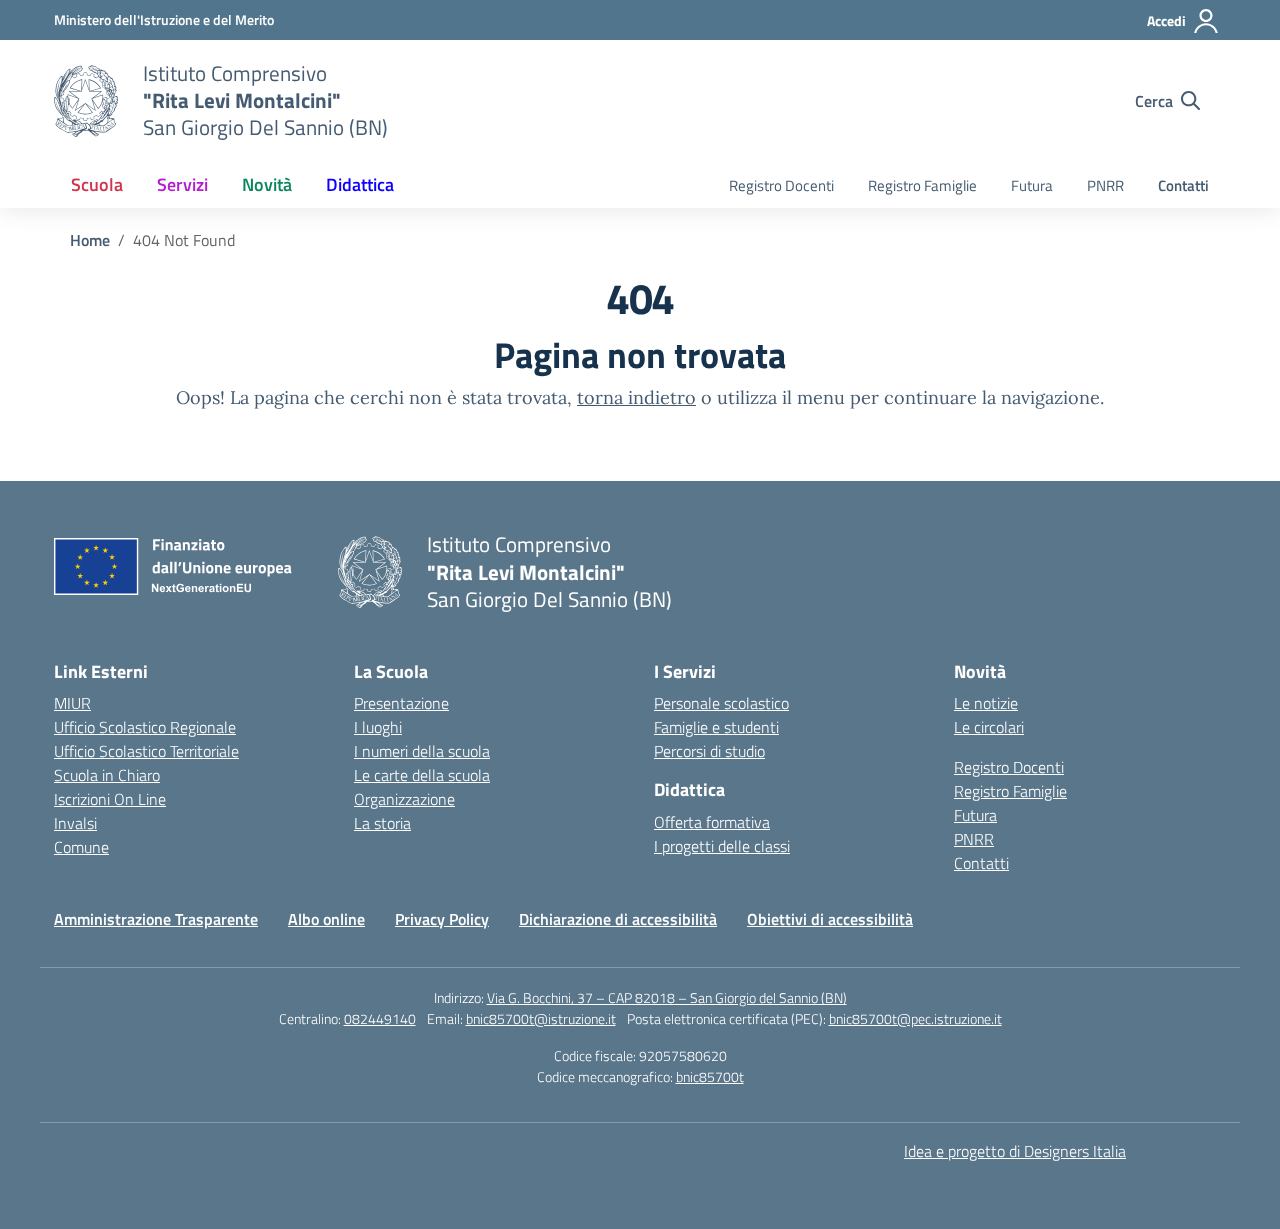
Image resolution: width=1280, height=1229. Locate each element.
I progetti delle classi (722, 846)
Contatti (1183, 185)
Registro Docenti (781, 185)
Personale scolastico (721, 703)
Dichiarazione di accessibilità (618, 919)
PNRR (1105, 185)
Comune (81, 847)
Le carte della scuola (422, 775)
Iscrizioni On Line (110, 799)
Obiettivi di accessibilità (830, 919)
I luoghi (378, 727)
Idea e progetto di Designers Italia (1015, 1151)
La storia (382, 823)
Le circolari (989, 727)
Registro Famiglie (922, 185)
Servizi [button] (182, 184)
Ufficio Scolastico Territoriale (146, 751)
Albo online (326, 919)
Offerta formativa (712, 822)
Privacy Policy (442, 919)
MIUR (72, 703)
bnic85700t (710, 1076)
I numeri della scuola (422, 751)
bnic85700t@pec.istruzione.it (915, 1018)
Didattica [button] (360, 184)
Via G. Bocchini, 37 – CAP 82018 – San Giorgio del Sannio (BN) (667, 997)
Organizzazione (404, 799)
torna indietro (636, 397)
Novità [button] (267, 184)
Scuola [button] (97, 184)
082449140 (380, 1018)
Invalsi (75, 823)
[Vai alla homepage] (86, 101)
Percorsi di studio (709, 751)
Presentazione (401, 703)
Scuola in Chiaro (107, 775)
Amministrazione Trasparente (156, 919)
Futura (1032, 185)
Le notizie (986, 703)
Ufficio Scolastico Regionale (145, 727)
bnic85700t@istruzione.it (541, 1018)
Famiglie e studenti (716, 727)
